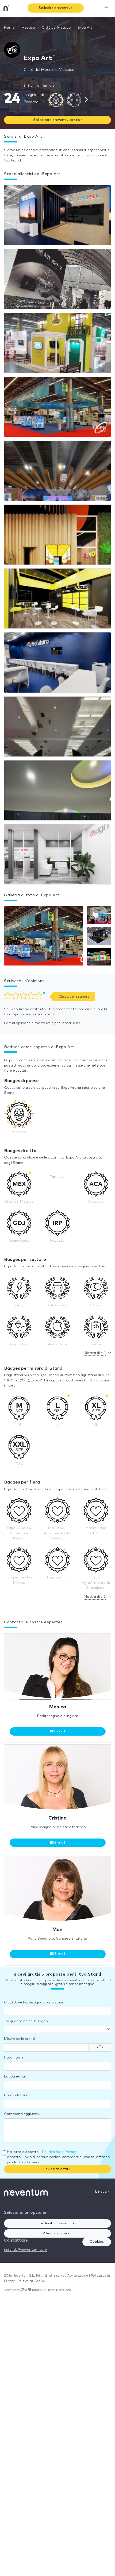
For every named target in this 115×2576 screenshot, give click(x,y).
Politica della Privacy (59, 2152)
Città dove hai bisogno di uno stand (34, 2003)
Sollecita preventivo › (58, 2223)
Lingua (101, 2192)
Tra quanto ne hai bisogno (26, 2021)
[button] (44, 937)
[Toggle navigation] (106, 8)
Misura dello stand (19, 2039)
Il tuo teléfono (16, 2095)
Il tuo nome (14, 2058)
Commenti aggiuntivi (22, 2114)
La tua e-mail (15, 2077)
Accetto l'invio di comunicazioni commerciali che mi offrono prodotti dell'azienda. (58, 2160)
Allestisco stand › (58, 2233)
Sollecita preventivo (56, 8)
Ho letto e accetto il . (42, 2152)
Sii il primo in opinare (39, 86)
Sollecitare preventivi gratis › (57, 120)
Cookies (97, 2242)
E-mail (59, 1731)
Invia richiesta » (58, 2169)
